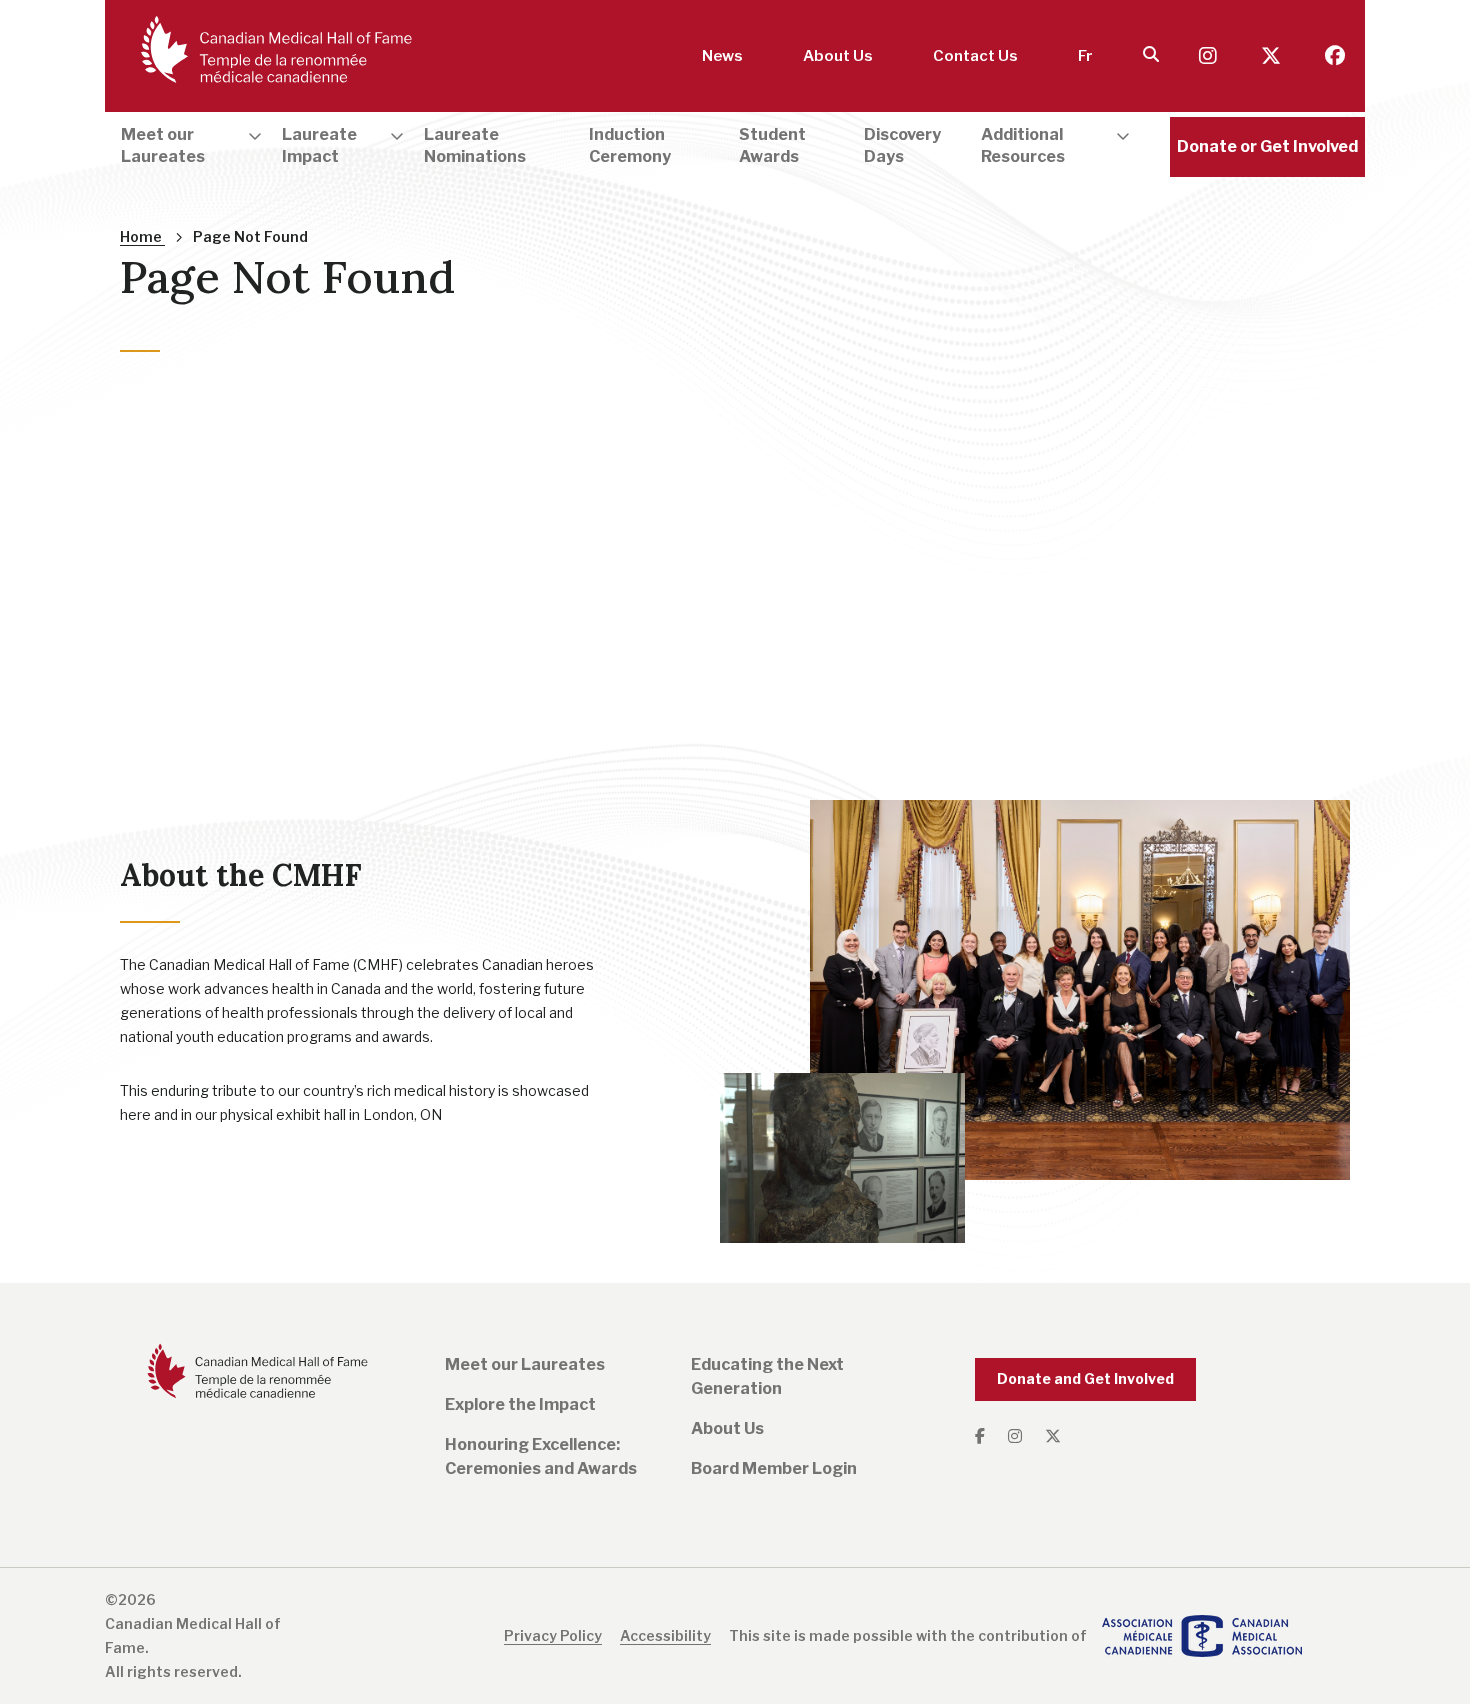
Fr (1085, 56)
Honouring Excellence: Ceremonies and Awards (541, 1456)
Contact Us (975, 56)
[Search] (1151, 55)
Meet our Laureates (525, 1364)
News (722, 56)
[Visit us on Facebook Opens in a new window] (1335, 56)
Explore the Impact (520, 1404)
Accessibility (665, 1635)
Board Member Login (774, 1468)
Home (142, 236)
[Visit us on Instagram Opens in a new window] (1210, 56)
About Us (838, 56)
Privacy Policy (553, 1635)
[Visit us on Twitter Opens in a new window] (1273, 56)
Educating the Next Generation (767, 1376)
